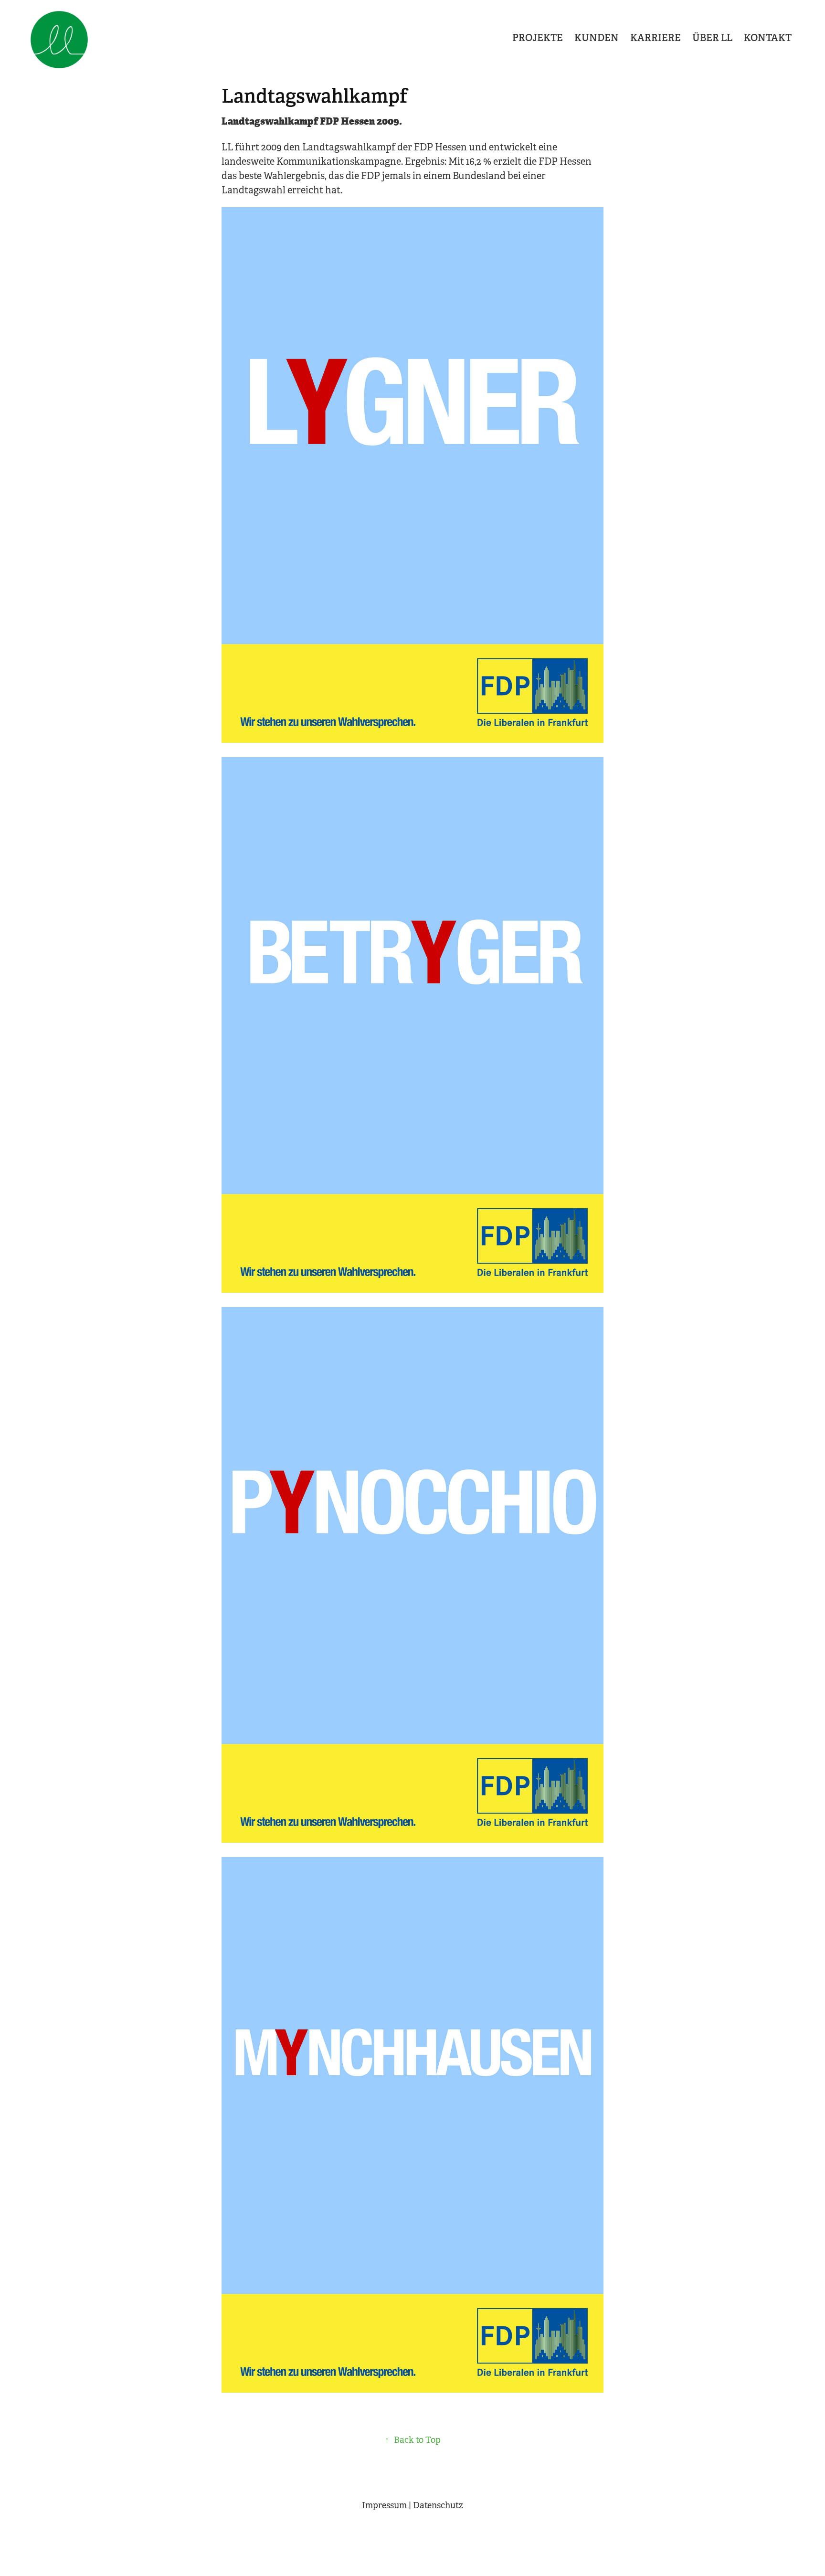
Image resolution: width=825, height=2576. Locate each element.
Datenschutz (438, 2505)
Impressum (384, 2505)
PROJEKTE (538, 38)
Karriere (656, 38)
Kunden (597, 38)
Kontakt (768, 38)
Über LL (712, 38)
